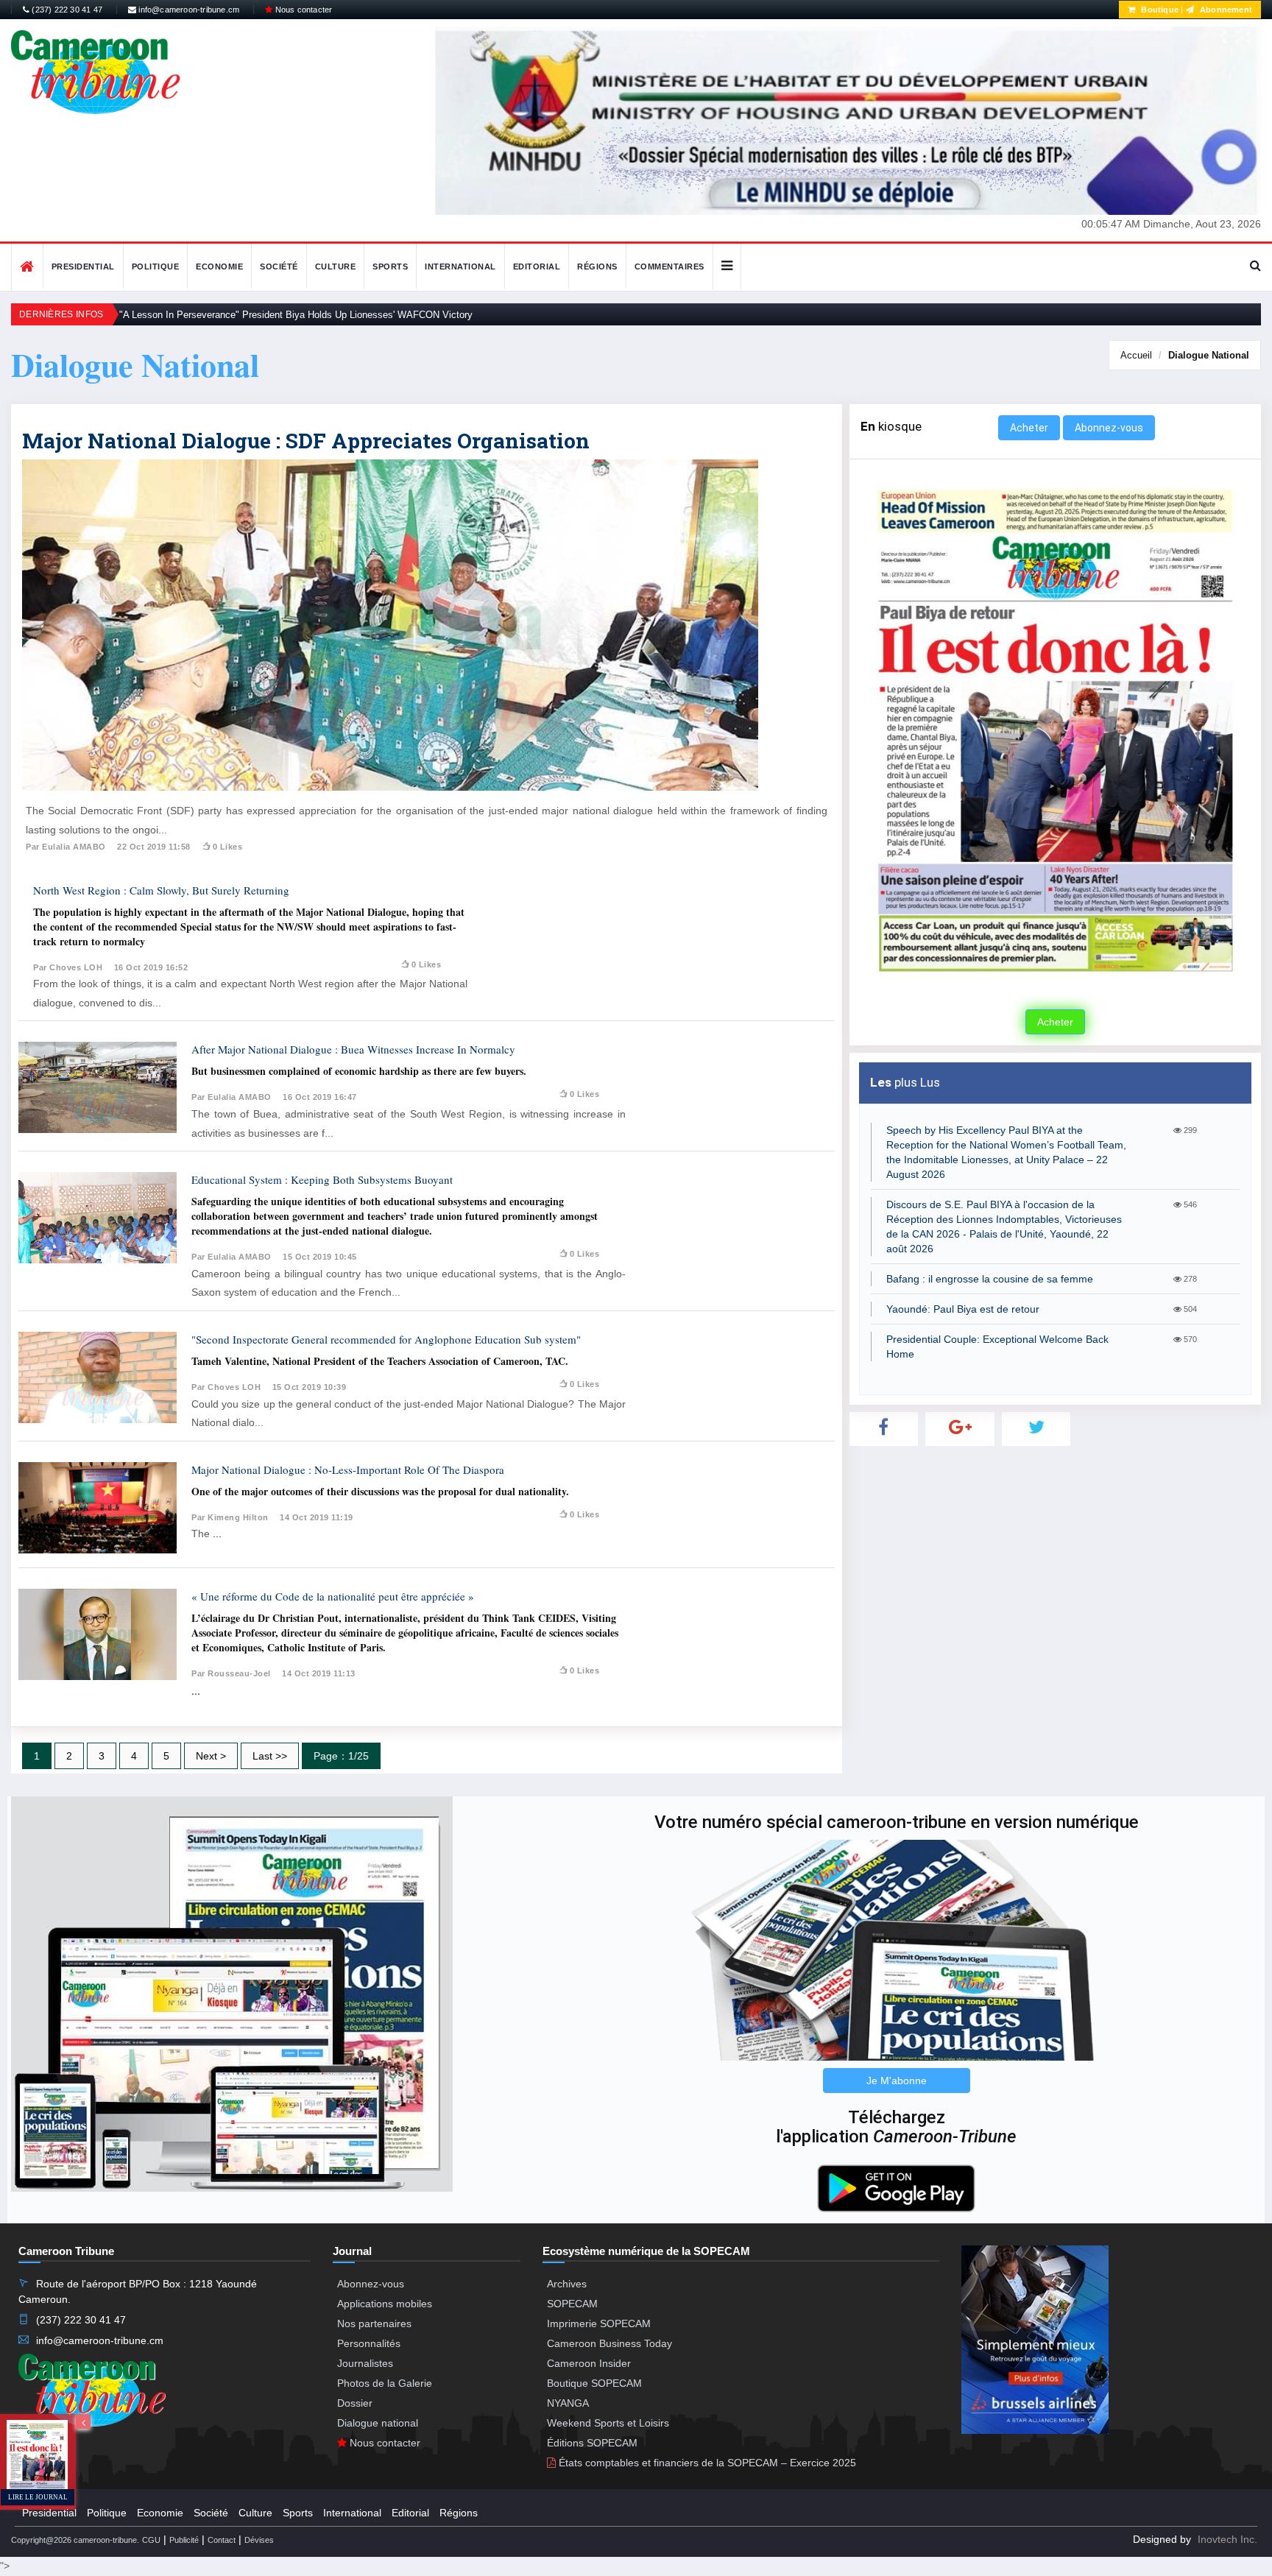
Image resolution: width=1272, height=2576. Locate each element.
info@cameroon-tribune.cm (188, 10)
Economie (219, 267)
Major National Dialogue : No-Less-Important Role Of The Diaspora (348, 1469)
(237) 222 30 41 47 (66, 10)
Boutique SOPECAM (594, 2383)
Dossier (355, 2403)
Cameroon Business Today (609, 2343)
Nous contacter (302, 10)
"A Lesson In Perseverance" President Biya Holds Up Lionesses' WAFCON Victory (296, 315)
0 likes (227, 847)
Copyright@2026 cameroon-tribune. (75, 2540)
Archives (567, 2284)
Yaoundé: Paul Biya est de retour (963, 1309)
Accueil (1136, 355)
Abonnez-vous (1109, 428)
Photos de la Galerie (385, 2383)
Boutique (1159, 10)
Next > (211, 1756)
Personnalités (369, 2343)
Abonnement (1225, 10)
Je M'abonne (897, 2081)
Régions (597, 267)
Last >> (270, 1756)
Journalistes (365, 2363)
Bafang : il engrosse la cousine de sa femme (990, 1279)
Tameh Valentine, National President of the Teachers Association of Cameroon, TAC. (380, 1361)
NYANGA (568, 2403)
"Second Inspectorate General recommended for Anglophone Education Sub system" (386, 1339)
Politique (156, 267)
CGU (151, 2540)
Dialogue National (1209, 355)
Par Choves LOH (68, 967)
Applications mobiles (385, 2304)
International (460, 267)
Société (279, 267)
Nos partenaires (374, 2323)
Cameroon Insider (589, 2363)
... (217, 1534)
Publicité (184, 2540)
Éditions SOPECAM (592, 2443)
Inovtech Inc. (1227, 2539)
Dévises (259, 2540)
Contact (222, 2540)
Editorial (537, 267)
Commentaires (669, 267)
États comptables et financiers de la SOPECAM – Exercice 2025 (706, 2463)
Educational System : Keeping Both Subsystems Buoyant (322, 1179)
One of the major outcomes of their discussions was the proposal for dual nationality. (380, 1491)
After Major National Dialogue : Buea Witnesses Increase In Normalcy (353, 1049)
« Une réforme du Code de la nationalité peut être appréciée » (333, 1596)
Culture (336, 267)
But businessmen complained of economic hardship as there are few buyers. (359, 1071)
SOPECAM (572, 2304)
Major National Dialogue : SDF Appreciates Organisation (306, 441)
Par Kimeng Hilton (230, 1517)
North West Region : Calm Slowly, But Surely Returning (161, 890)
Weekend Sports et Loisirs (608, 2423)
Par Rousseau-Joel (231, 1673)
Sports (390, 267)
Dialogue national (378, 2423)
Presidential (83, 267)
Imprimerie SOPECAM (599, 2323)
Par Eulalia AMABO (66, 847)
